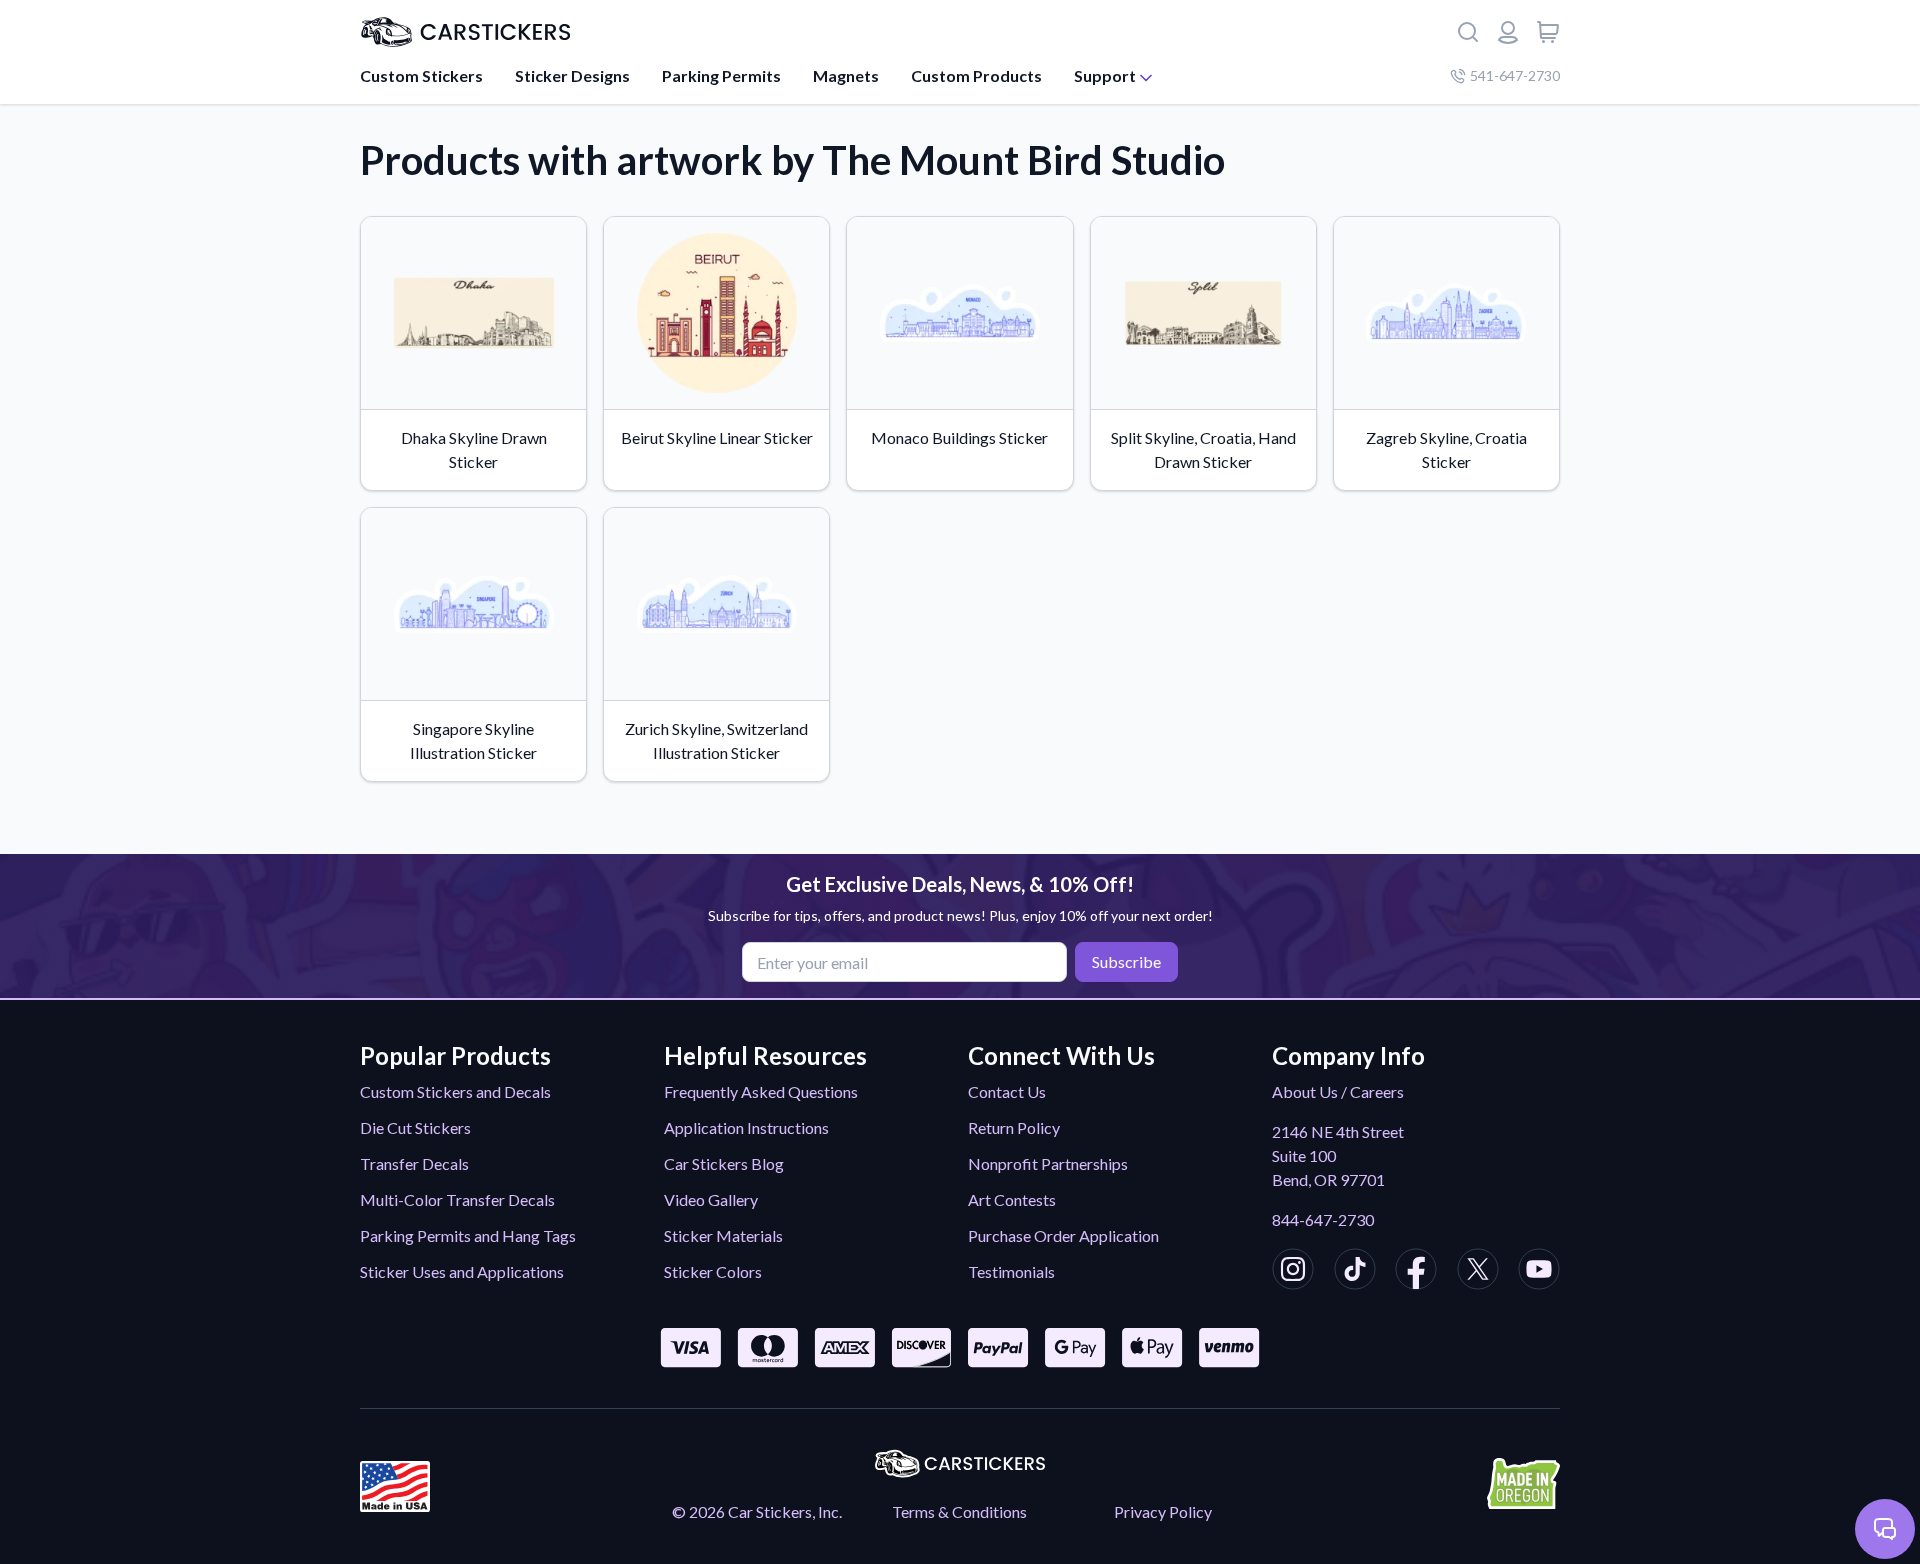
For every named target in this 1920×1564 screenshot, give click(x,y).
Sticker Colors (713, 1271)
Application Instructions (746, 1127)
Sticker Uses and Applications (462, 1271)
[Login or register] (1508, 32)
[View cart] (1548, 32)
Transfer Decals (414, 1163)
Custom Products (976, 75)
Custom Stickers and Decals (455, 1091)
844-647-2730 (1323, 1219)
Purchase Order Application (1063, 1235)
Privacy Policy (1163, 1511)
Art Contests (1012, 1199)
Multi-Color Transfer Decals (457, 1199)
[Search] (1468, 32)
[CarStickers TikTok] (1355, 1272)
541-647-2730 (1515, 75)
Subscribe (1126, 961)
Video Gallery (711, 1199)
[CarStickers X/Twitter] (1478, 1272)
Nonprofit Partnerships (1048, 1163)
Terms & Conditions (959, 1511)
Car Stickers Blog (724, 1163)
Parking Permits (721, 75)
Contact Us (1007, 1091)
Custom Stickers (421, 75)
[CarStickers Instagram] (1293, 1272)
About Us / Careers (1338, 1091)
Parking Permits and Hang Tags (468, 1235)
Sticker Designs (572, 75)
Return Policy (1014, 1127)
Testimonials (1011, 1271)
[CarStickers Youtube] (1539, 1272)
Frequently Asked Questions (761, 1091)
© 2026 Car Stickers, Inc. (757, 1511)
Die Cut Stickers (415, 1127)
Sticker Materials (723, 1235)
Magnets (846, 75)
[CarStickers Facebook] (1416, 1272)
